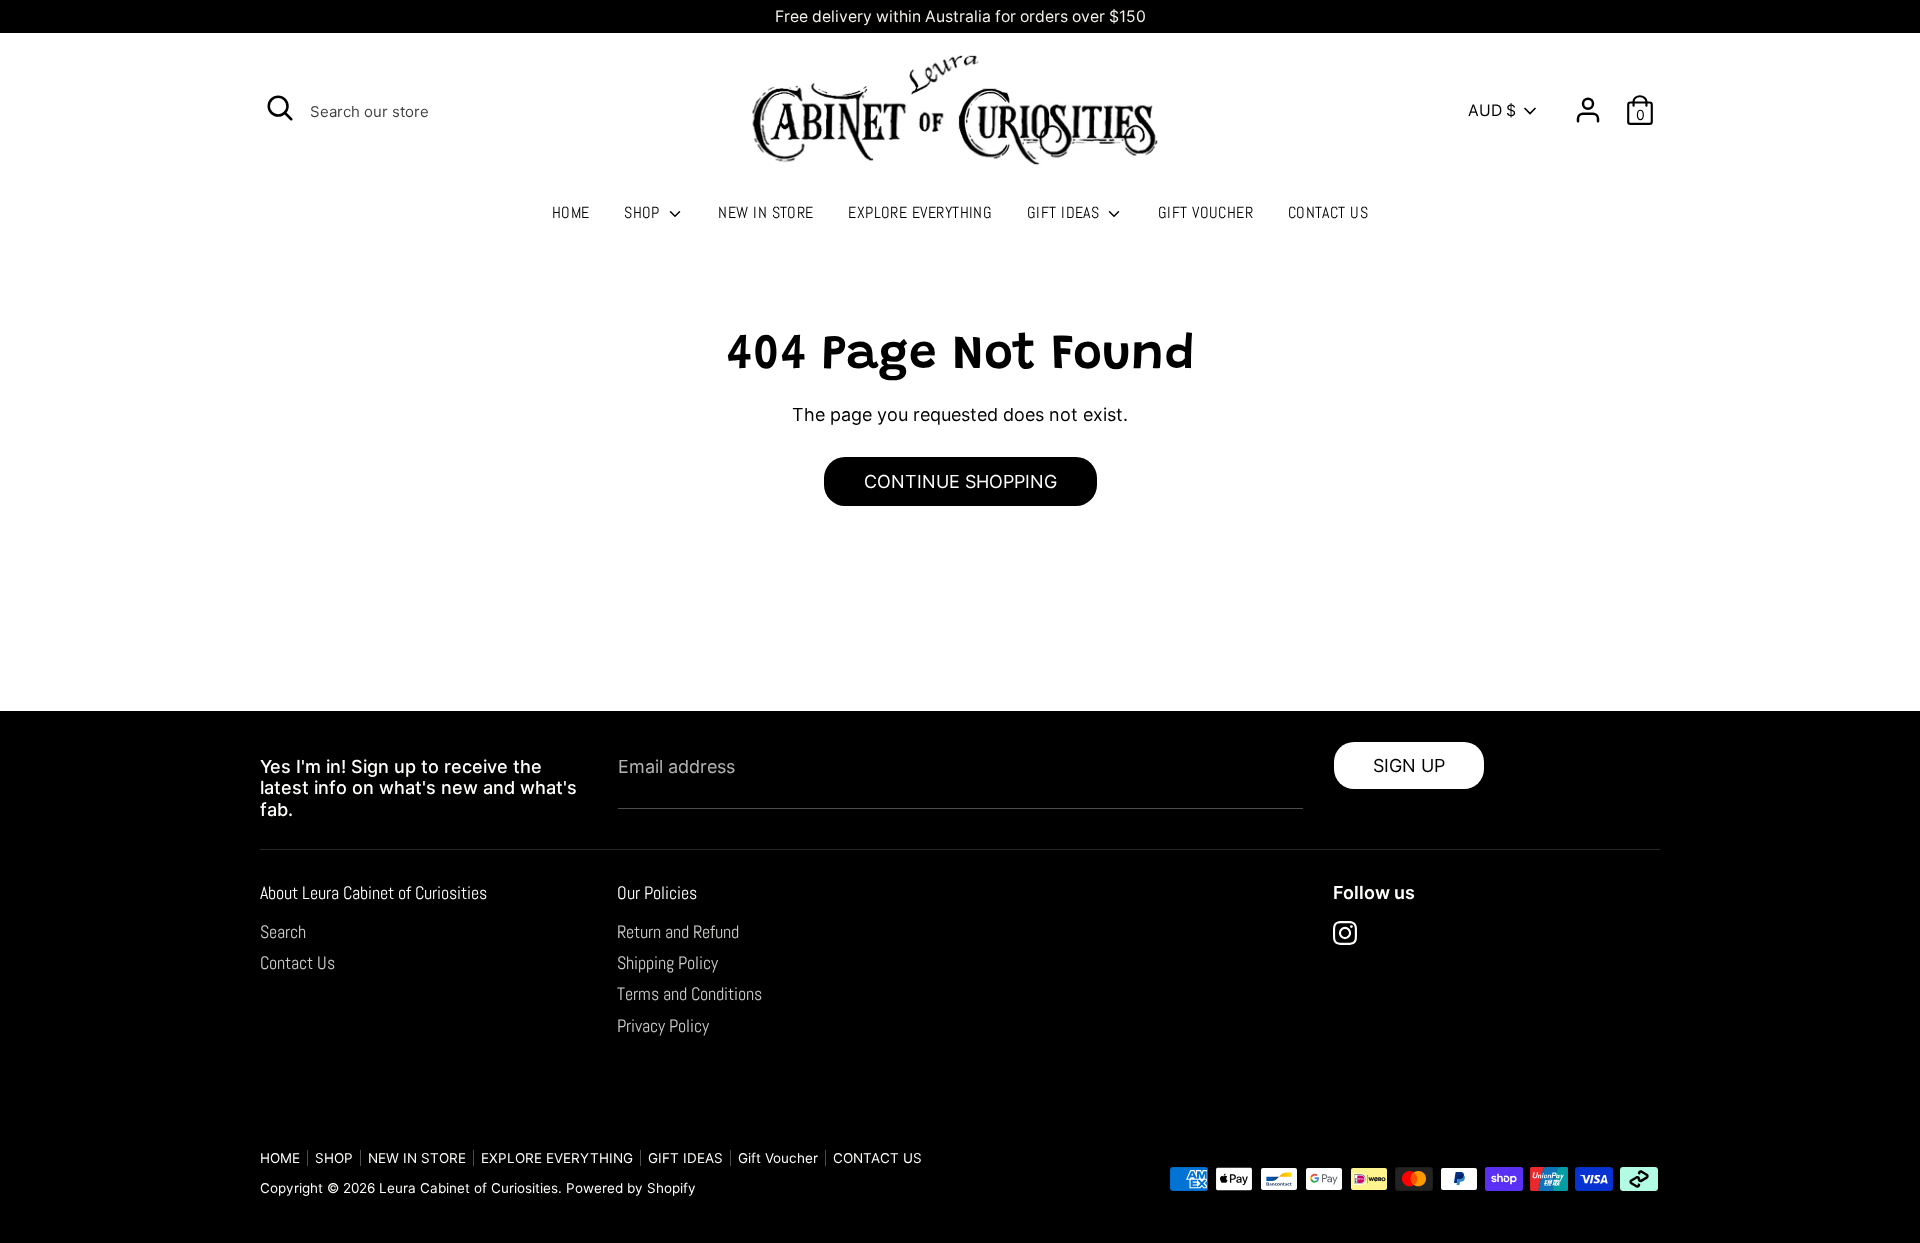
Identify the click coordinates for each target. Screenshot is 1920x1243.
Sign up (1409, 765)
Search (283, 931)
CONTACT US (1328, 212)
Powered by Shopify (631, 1188)
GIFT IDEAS (1065, 212)
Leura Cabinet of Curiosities (468, 1188)
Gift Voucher (1205, 212)
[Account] (1588, 102)
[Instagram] (1345, 933)
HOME (571, 212)
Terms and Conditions (689, 993)
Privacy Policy (663, 1025)
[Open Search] (280, 108)
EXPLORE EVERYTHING (920, 212)
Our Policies (657, 892)
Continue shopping (960, 481)
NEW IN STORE (765, 212)
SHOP (644, 212)
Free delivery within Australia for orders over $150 (960, 16)
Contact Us (297, 962)
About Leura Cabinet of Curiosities (373, 892)
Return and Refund (678, 931)
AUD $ (1492, 110)
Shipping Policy (667, 962)
